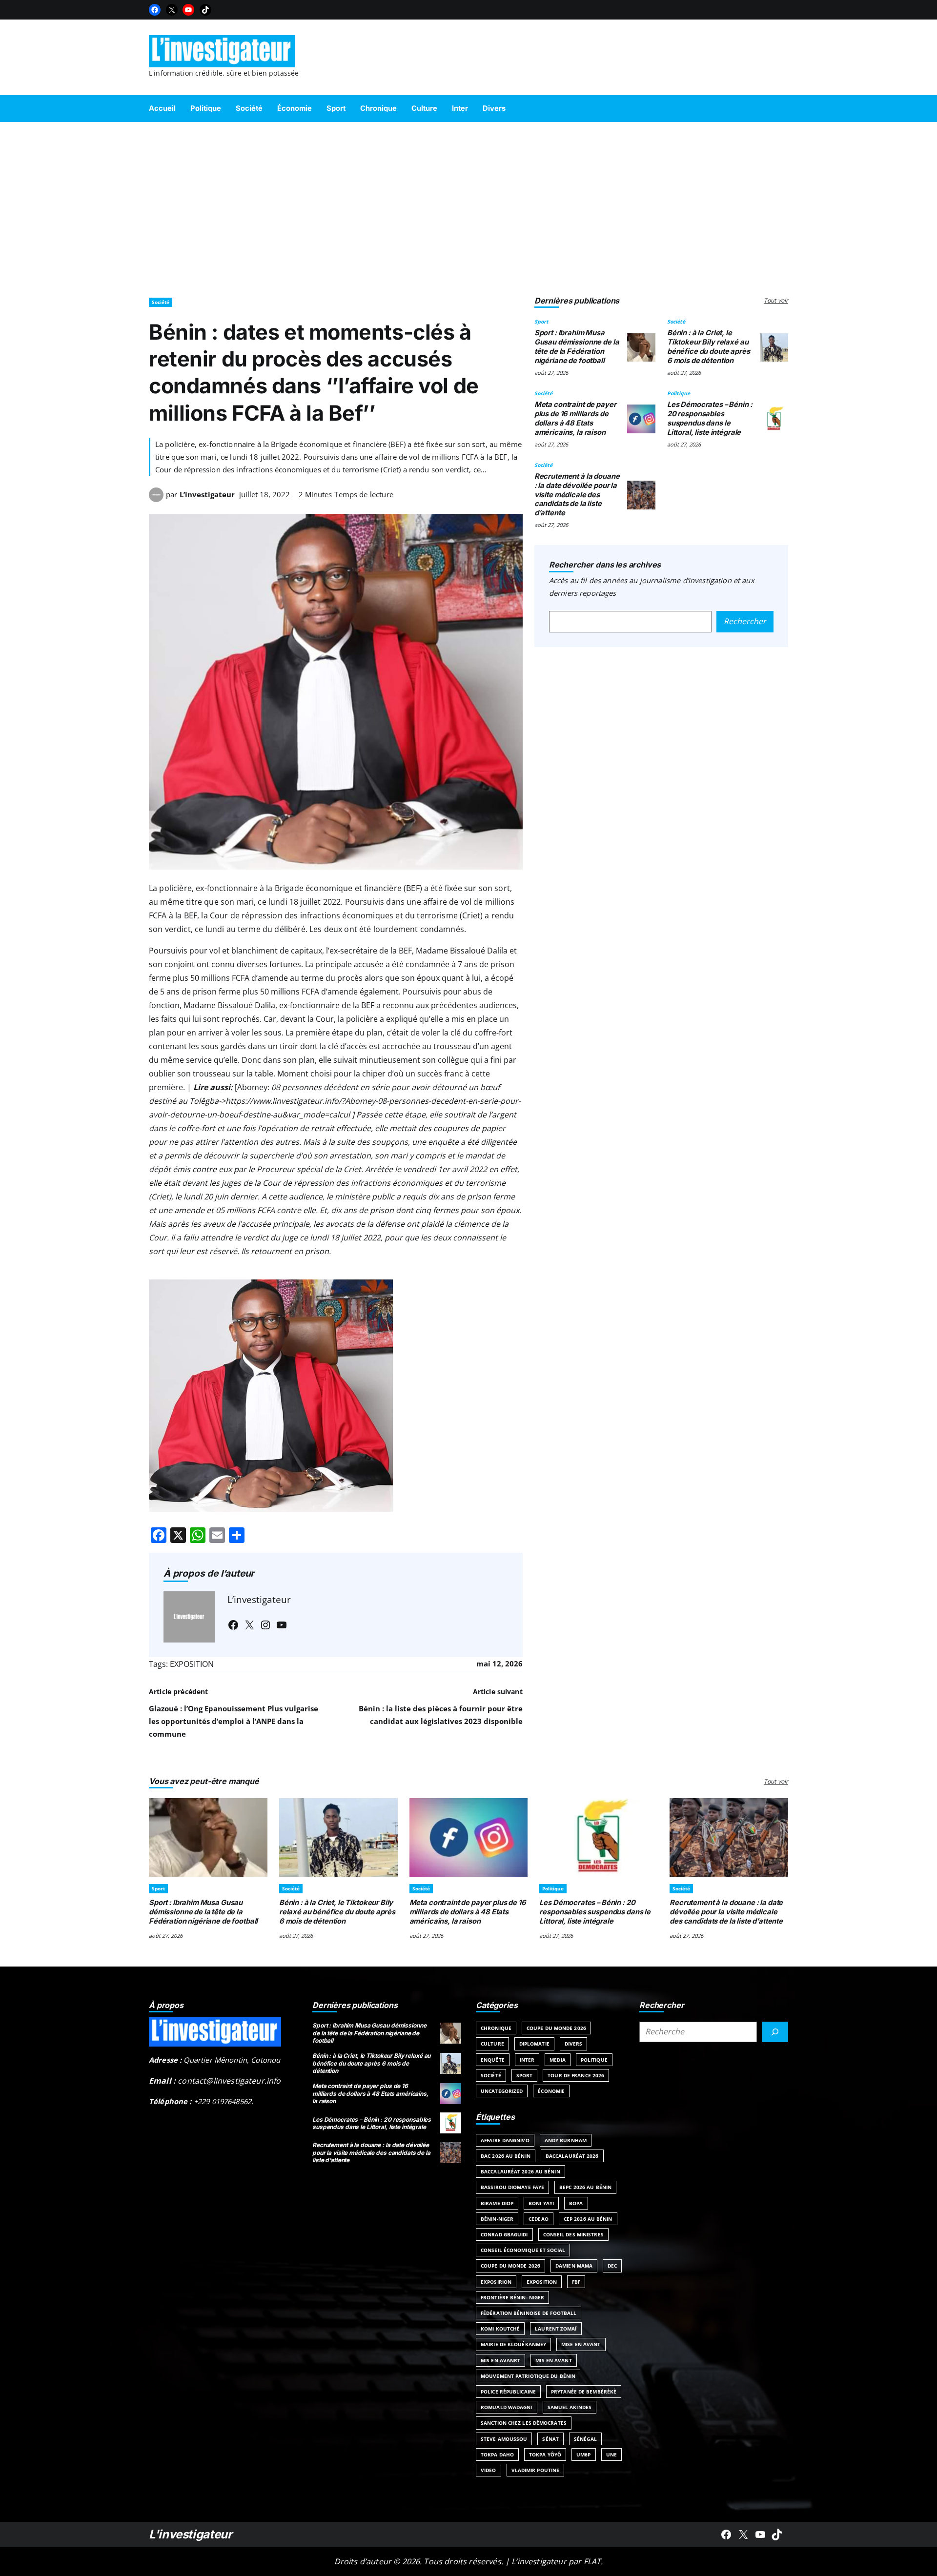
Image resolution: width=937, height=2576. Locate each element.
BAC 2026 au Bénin (506, 2156)
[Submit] (775, 2032)
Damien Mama (574, 2266)
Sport (541, 322)
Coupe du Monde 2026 (556, 2028)
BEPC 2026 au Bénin (585, 2187)
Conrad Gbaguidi (504, 2234)
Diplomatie (534, 2044)
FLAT (592, 2561)
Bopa (576, 2203)
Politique (679, 393)
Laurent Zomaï (556, 2329)
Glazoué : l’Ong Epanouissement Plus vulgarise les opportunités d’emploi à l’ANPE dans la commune (234, 1721)
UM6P (583, 2454)
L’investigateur (207, 494)
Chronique (496, 2028)
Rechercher (745, 621)
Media (558, 2060)
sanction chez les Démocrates (524, 2423)
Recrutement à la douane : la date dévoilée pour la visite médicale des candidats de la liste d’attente (577, 495)
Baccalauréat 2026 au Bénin (520, 2171)
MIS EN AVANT (553, 2360)
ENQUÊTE (493, 2060)
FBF (576, 2282)
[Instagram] (265, 1625)
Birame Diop (497, 2203)
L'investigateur (191, 2534)
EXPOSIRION (496, 2282)
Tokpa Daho (497, 2454)
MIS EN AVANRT (500, 2360)
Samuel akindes (570, 2407)
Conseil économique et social (523, 2250)
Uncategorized (502, 2091)
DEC (612, 2266)
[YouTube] (188, 10)
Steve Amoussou (504, 2439)
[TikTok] (205, 10)
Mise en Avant (581, 2344)
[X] (172, 10)
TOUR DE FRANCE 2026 (576, 2075)
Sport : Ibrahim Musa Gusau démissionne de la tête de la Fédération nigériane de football (577, 346)
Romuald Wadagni (507, 2407)
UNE (611, 2454)
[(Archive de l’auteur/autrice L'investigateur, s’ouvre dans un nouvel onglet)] (156, 499)
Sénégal (585, 2439)
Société (161, 302)
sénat (550, 2439)
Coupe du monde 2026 (510, 2266)
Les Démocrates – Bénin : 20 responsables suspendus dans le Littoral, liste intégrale (710, 418)
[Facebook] (155, 10)
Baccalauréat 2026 (572, 2156)
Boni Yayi (541, 2203)
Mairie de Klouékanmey (513, 2344)
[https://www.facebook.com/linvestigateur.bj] (726, 2535)
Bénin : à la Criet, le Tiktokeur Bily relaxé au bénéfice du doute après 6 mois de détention (709, 346)
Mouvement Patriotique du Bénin (528, 2376)
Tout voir (776, 300)
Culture (492, 2044)
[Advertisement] (468, 205)
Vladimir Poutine (536, 2470)
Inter (527, 2060)
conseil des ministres (573, 2234)
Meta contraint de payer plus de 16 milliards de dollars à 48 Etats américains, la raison (575, 418)
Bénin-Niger (497, 2219)
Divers (574, 2044)
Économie (551, 2091)
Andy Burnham (566, 2140)
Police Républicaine (508, 2392)
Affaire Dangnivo (505, 2140)
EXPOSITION (192, 1664)
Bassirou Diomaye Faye (512, 2187)
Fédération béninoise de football (529, 2313)
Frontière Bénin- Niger (512, 2297)
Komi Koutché (500, 2329)
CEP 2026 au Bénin (588, 2219)
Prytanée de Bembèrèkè (584, 2392)
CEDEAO (539, 2219)
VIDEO (489, 2470)
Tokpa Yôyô (545, 2454)
